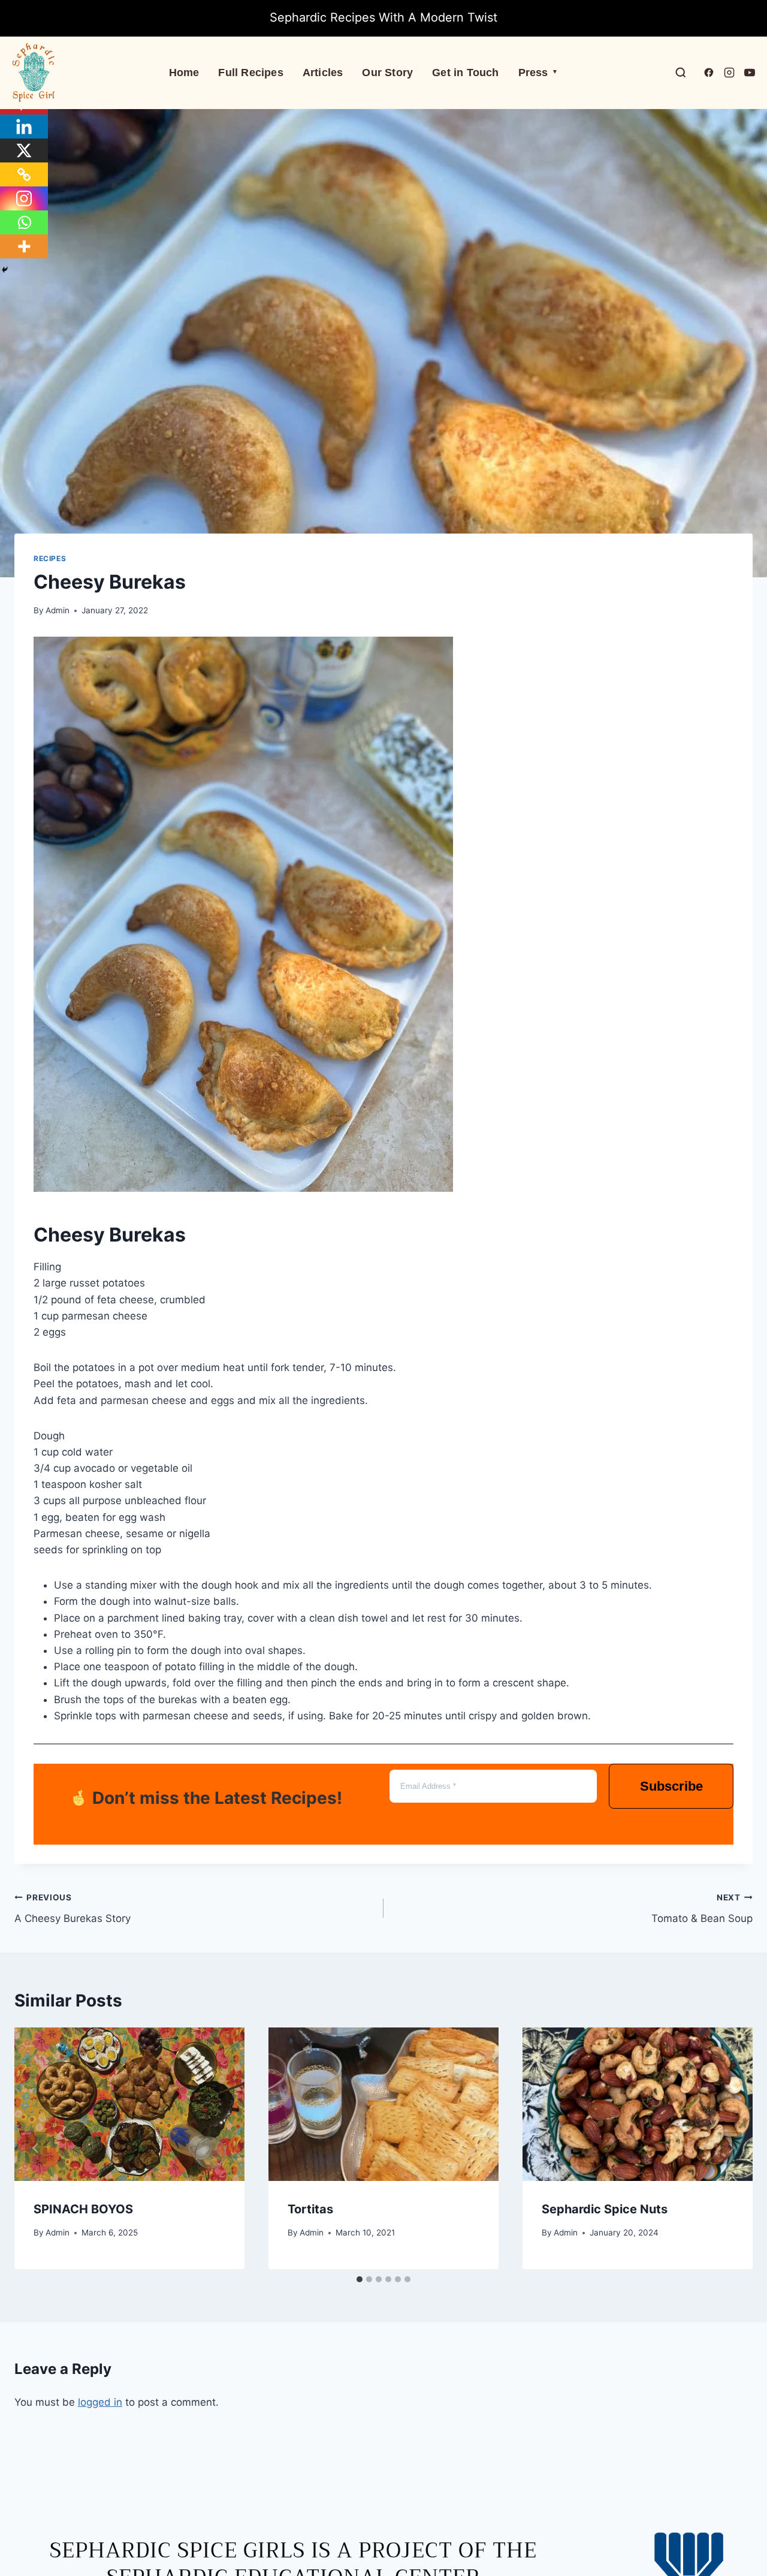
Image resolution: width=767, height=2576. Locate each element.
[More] (24, 246)
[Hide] (5, 270)
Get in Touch (465, 73)
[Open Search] (681, 73)
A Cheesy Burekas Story (73, 1908)
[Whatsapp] (24, 222)
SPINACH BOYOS (83, 2209)
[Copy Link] (24, 174)
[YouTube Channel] (750, 73)
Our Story (387, 73)
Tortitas (310, 2209)
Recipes (50, 558)
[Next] (731, 2148)
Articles (323, 73)
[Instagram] (24, 198)
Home (184, 73)
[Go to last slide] (36, 2148)
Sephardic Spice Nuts (605, 2209)
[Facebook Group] (709, 73)
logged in (100, 2402)
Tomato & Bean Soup (702, 1908)
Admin (58, 610)
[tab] (360, 2279)
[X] (24, 150)
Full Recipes (250, 73)
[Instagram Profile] (729, 73)
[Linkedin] (24, 126)
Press (538, 73)
